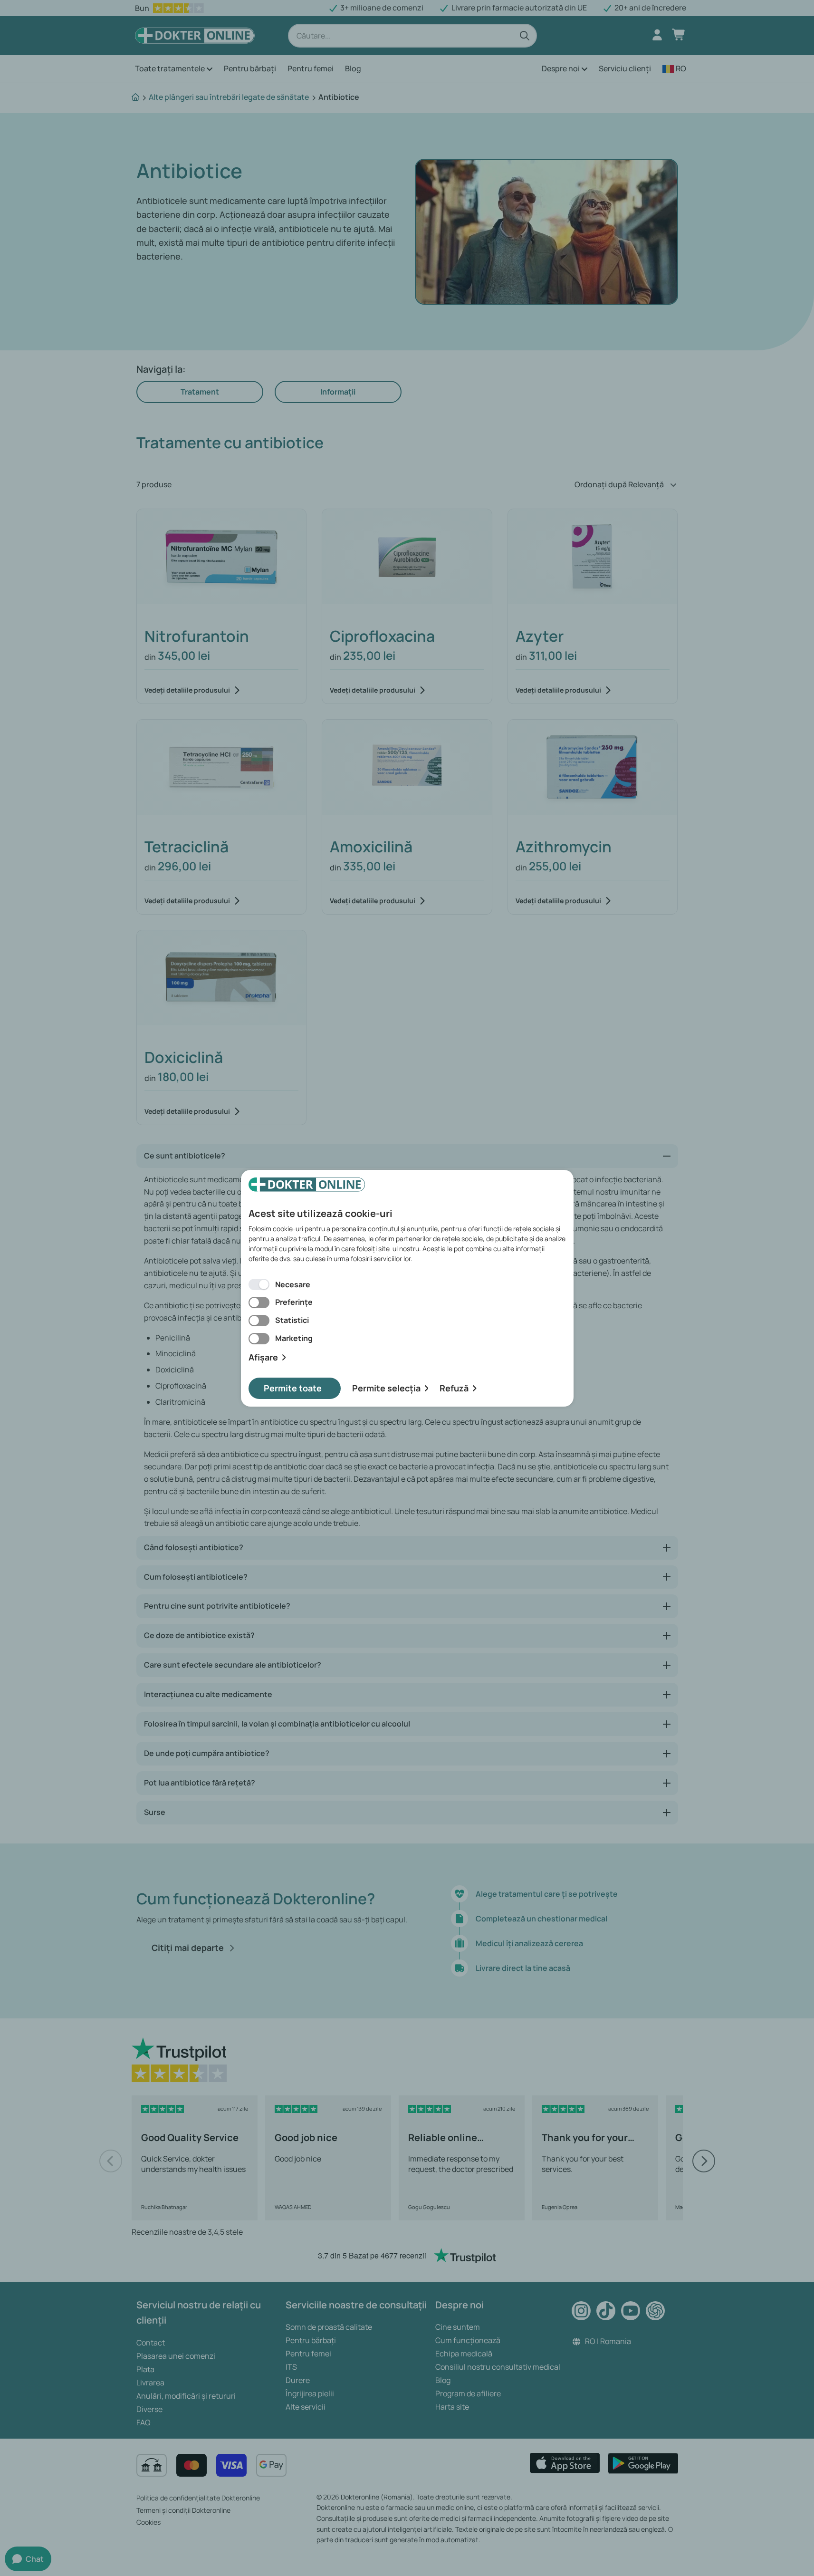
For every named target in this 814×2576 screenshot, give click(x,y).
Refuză (454, 1388)
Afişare (263, 1357)
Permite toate (293, 1388)
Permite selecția (386, 1388)
